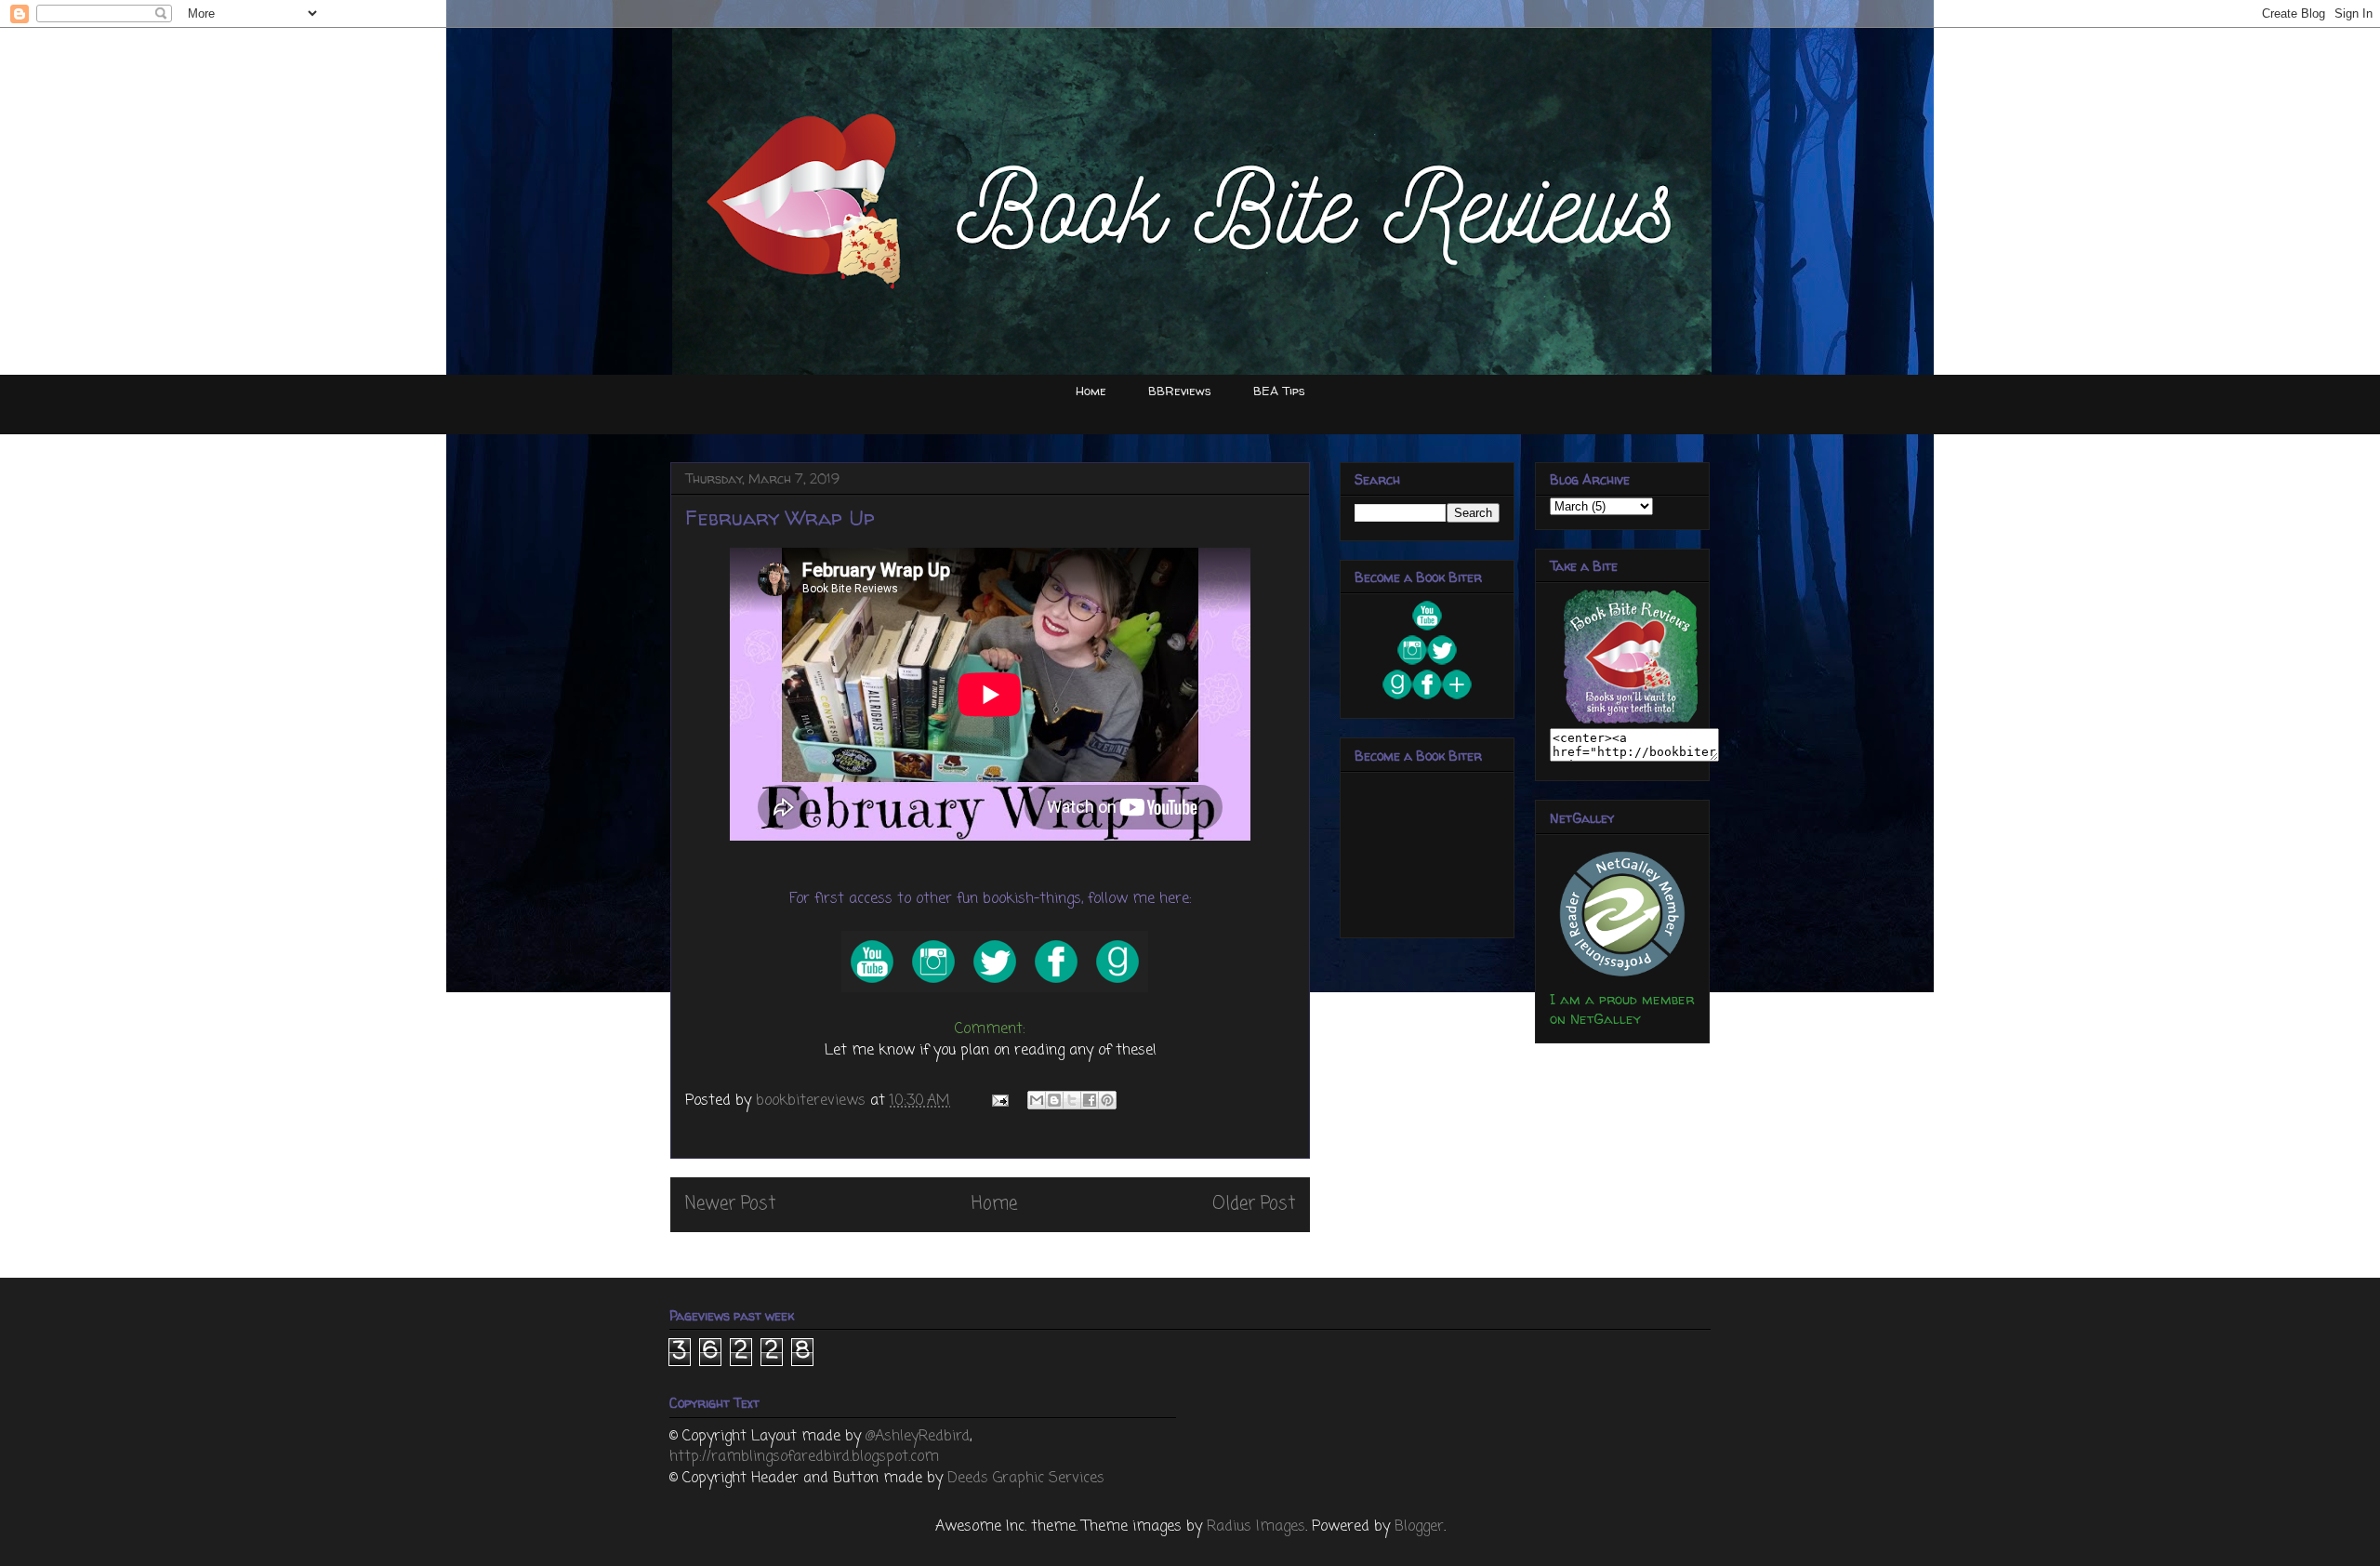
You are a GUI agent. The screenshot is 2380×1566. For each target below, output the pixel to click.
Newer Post (730, 1204)
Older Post (1254, 1204)
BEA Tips (1279, 391)
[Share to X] (1072, 1100)
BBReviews (1180, 391)
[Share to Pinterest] (1107, 1100)
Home (1091, 391)
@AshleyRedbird (918, 1437)
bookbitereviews (813, 1101)
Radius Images (1256, 1527)
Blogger (1419, 1527)
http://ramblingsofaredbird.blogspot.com (804, 1457)
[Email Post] (999, 1101)
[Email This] (1037, 1100)
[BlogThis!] (1054, 1100)
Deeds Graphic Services (1026, 1479)
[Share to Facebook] (1090, 1100)
